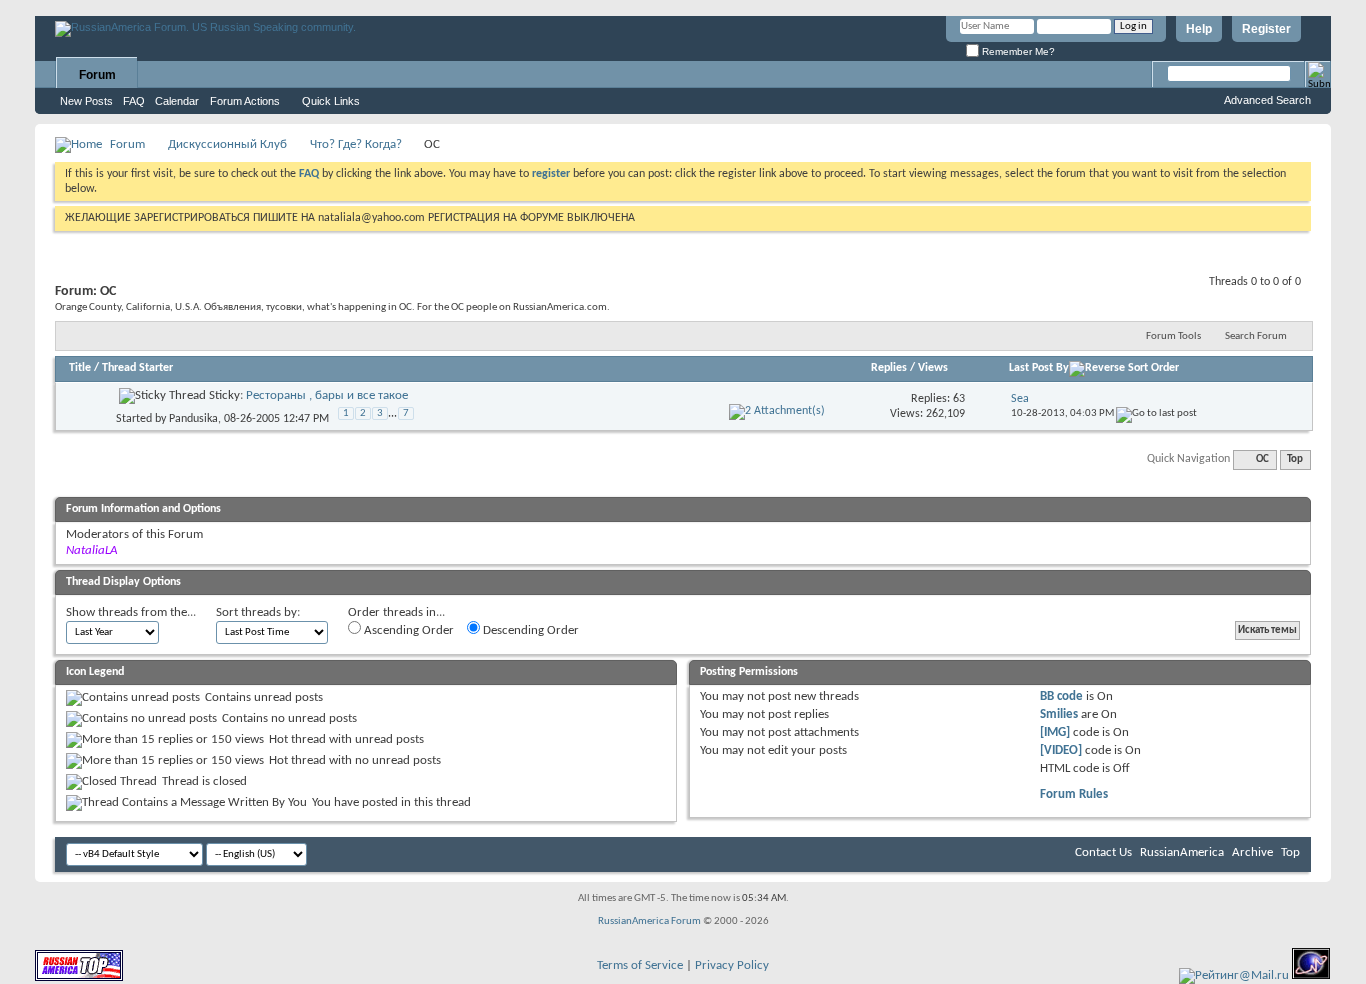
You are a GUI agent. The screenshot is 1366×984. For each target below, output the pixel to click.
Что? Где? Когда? (356, 144)
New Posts (86, 101)
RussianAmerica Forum (649, 921)
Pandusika (193, 419)
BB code (1061, 696)
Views (933, 368)
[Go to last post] (1156, 413)
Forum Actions (245, 101)
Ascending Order (407, 630)
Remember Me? (1017, 51)
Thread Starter (137, 368)
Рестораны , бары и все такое (327, 395)
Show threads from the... (131, 612)
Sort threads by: (258, 612)
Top (1295, 459)
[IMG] (1055, 732)
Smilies (1059, 714)
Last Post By (1039, 368)
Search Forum (1256, 336)
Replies (889, 368)
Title (80, 368)
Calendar (177, 101)
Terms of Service (640, 965)
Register (1266, 29)
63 (959, 399)
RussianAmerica (1182, 852)
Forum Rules (1074, 794)
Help (1199, 29)
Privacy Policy (732, 965)
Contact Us (1103, 852)
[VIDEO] (1061, 750)
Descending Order (529, 630)
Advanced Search (1267, 100)
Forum (97, 75)
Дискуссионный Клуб (227, 144)
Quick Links (331, 101)
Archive (1252, 852)
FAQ (134, 101)
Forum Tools (1173, 336)
